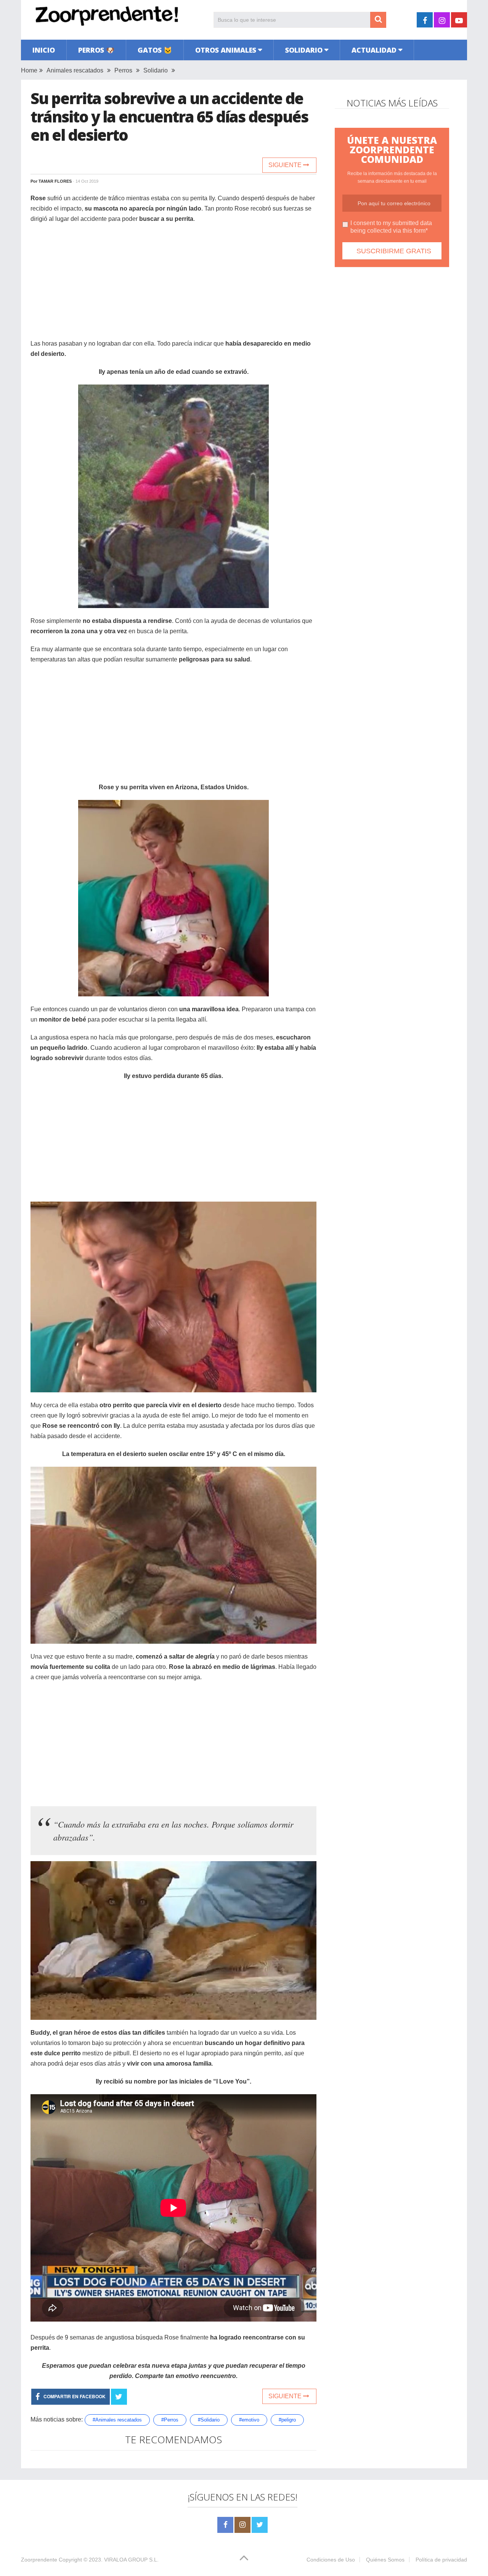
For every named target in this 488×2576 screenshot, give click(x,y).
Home (29, 70)
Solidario (304, 50)
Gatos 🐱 (155, 50)
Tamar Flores (55, 181)
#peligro (287, 2420)
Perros (123, 70)
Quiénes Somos (385, 2560)
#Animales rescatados (117, 2420)
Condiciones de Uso (331, 2560)
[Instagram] (242, 2525)
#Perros (170, 2420)
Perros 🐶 (96, 50)
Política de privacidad (441, 2560)
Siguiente (286, 165)
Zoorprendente (39, 2560)
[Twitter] (260, 2525)
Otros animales (226, 50)
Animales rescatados (75, 70)
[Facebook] (225, 2525)
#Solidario (209, 2420)
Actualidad (374, 50)
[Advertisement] (173, 285)
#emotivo (249, 2420)
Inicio (44, 50)
